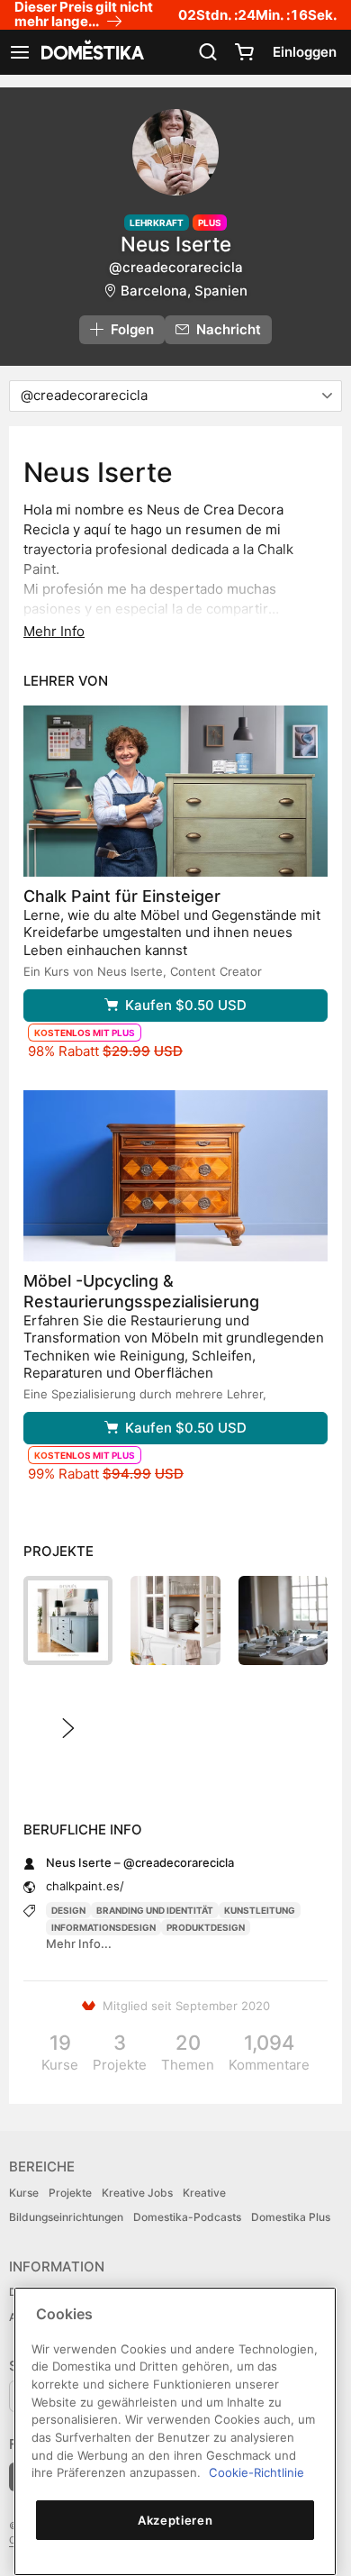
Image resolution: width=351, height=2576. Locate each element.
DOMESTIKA (91, 52)
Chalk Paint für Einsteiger (122, 896)
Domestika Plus (291, 2217)
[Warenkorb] (244, 52)
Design (68, 1910)
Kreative (204, 2193)
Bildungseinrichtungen (66, 2217)
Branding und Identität (155, 1910)
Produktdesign (206, 1927)
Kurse (24, 2193)
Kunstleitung (260, 1910)
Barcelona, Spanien (184, 291)
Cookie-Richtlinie (256, 2472)
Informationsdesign (103, 1927)
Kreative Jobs (137, 2193)
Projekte (70, 2193)
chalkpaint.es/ (85, 1886)
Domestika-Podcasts (187, 2217)
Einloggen (305, 52)
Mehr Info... (79, 1943)
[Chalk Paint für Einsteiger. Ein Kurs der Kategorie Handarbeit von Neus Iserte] (175, 791)
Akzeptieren (175, 2520)
